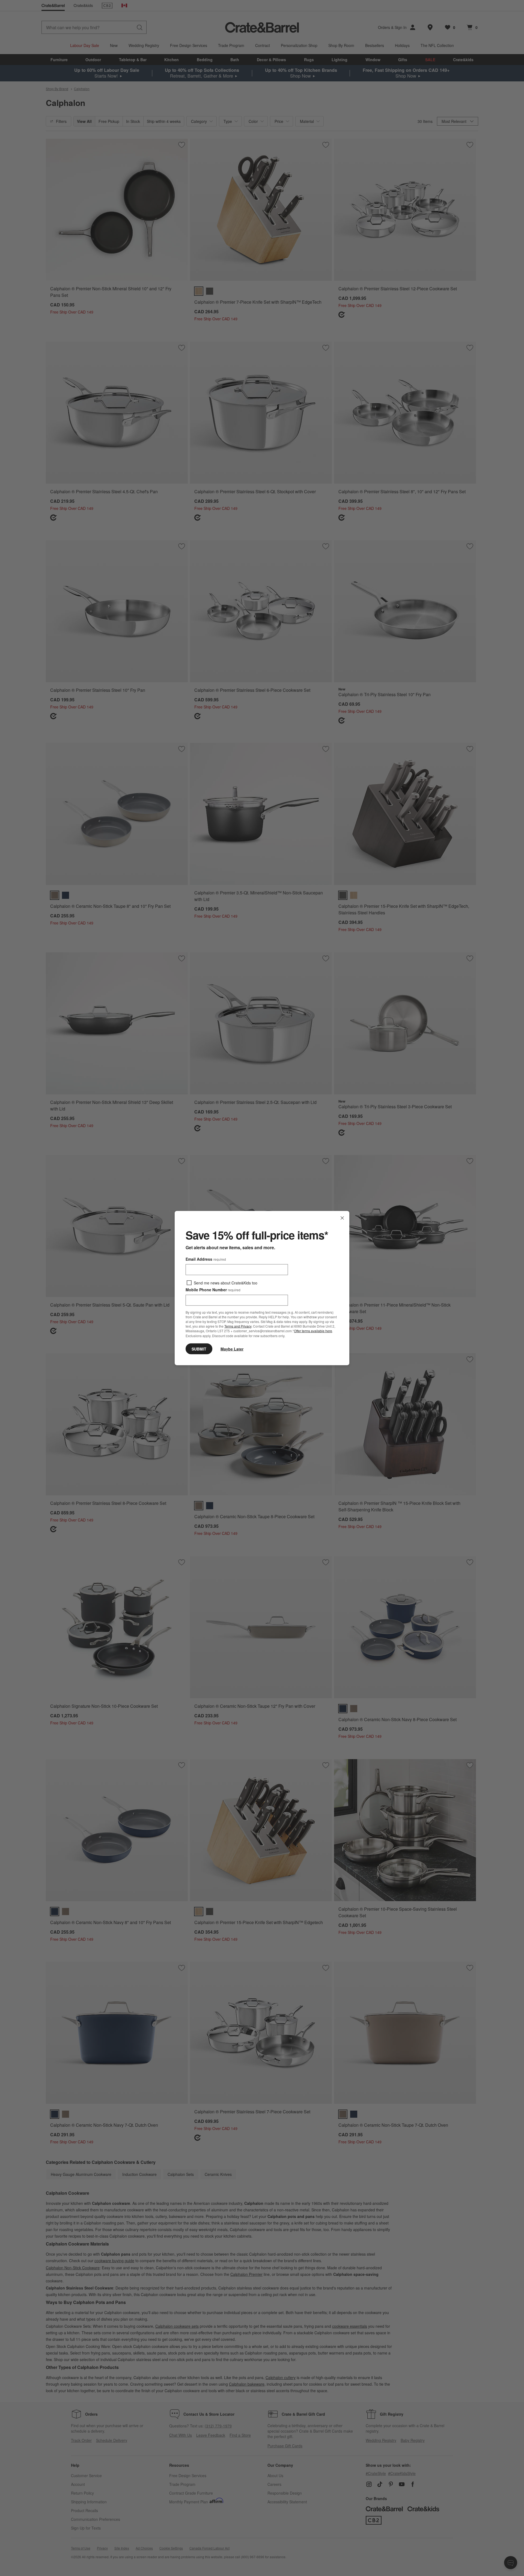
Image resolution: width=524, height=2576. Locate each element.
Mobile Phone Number (213, 1290)
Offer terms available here (313, 1331)
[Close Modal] (342, 1218)
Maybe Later (232, 1349)
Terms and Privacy (238, 1326)
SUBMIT (199, 1349)
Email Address (206, 1259)
